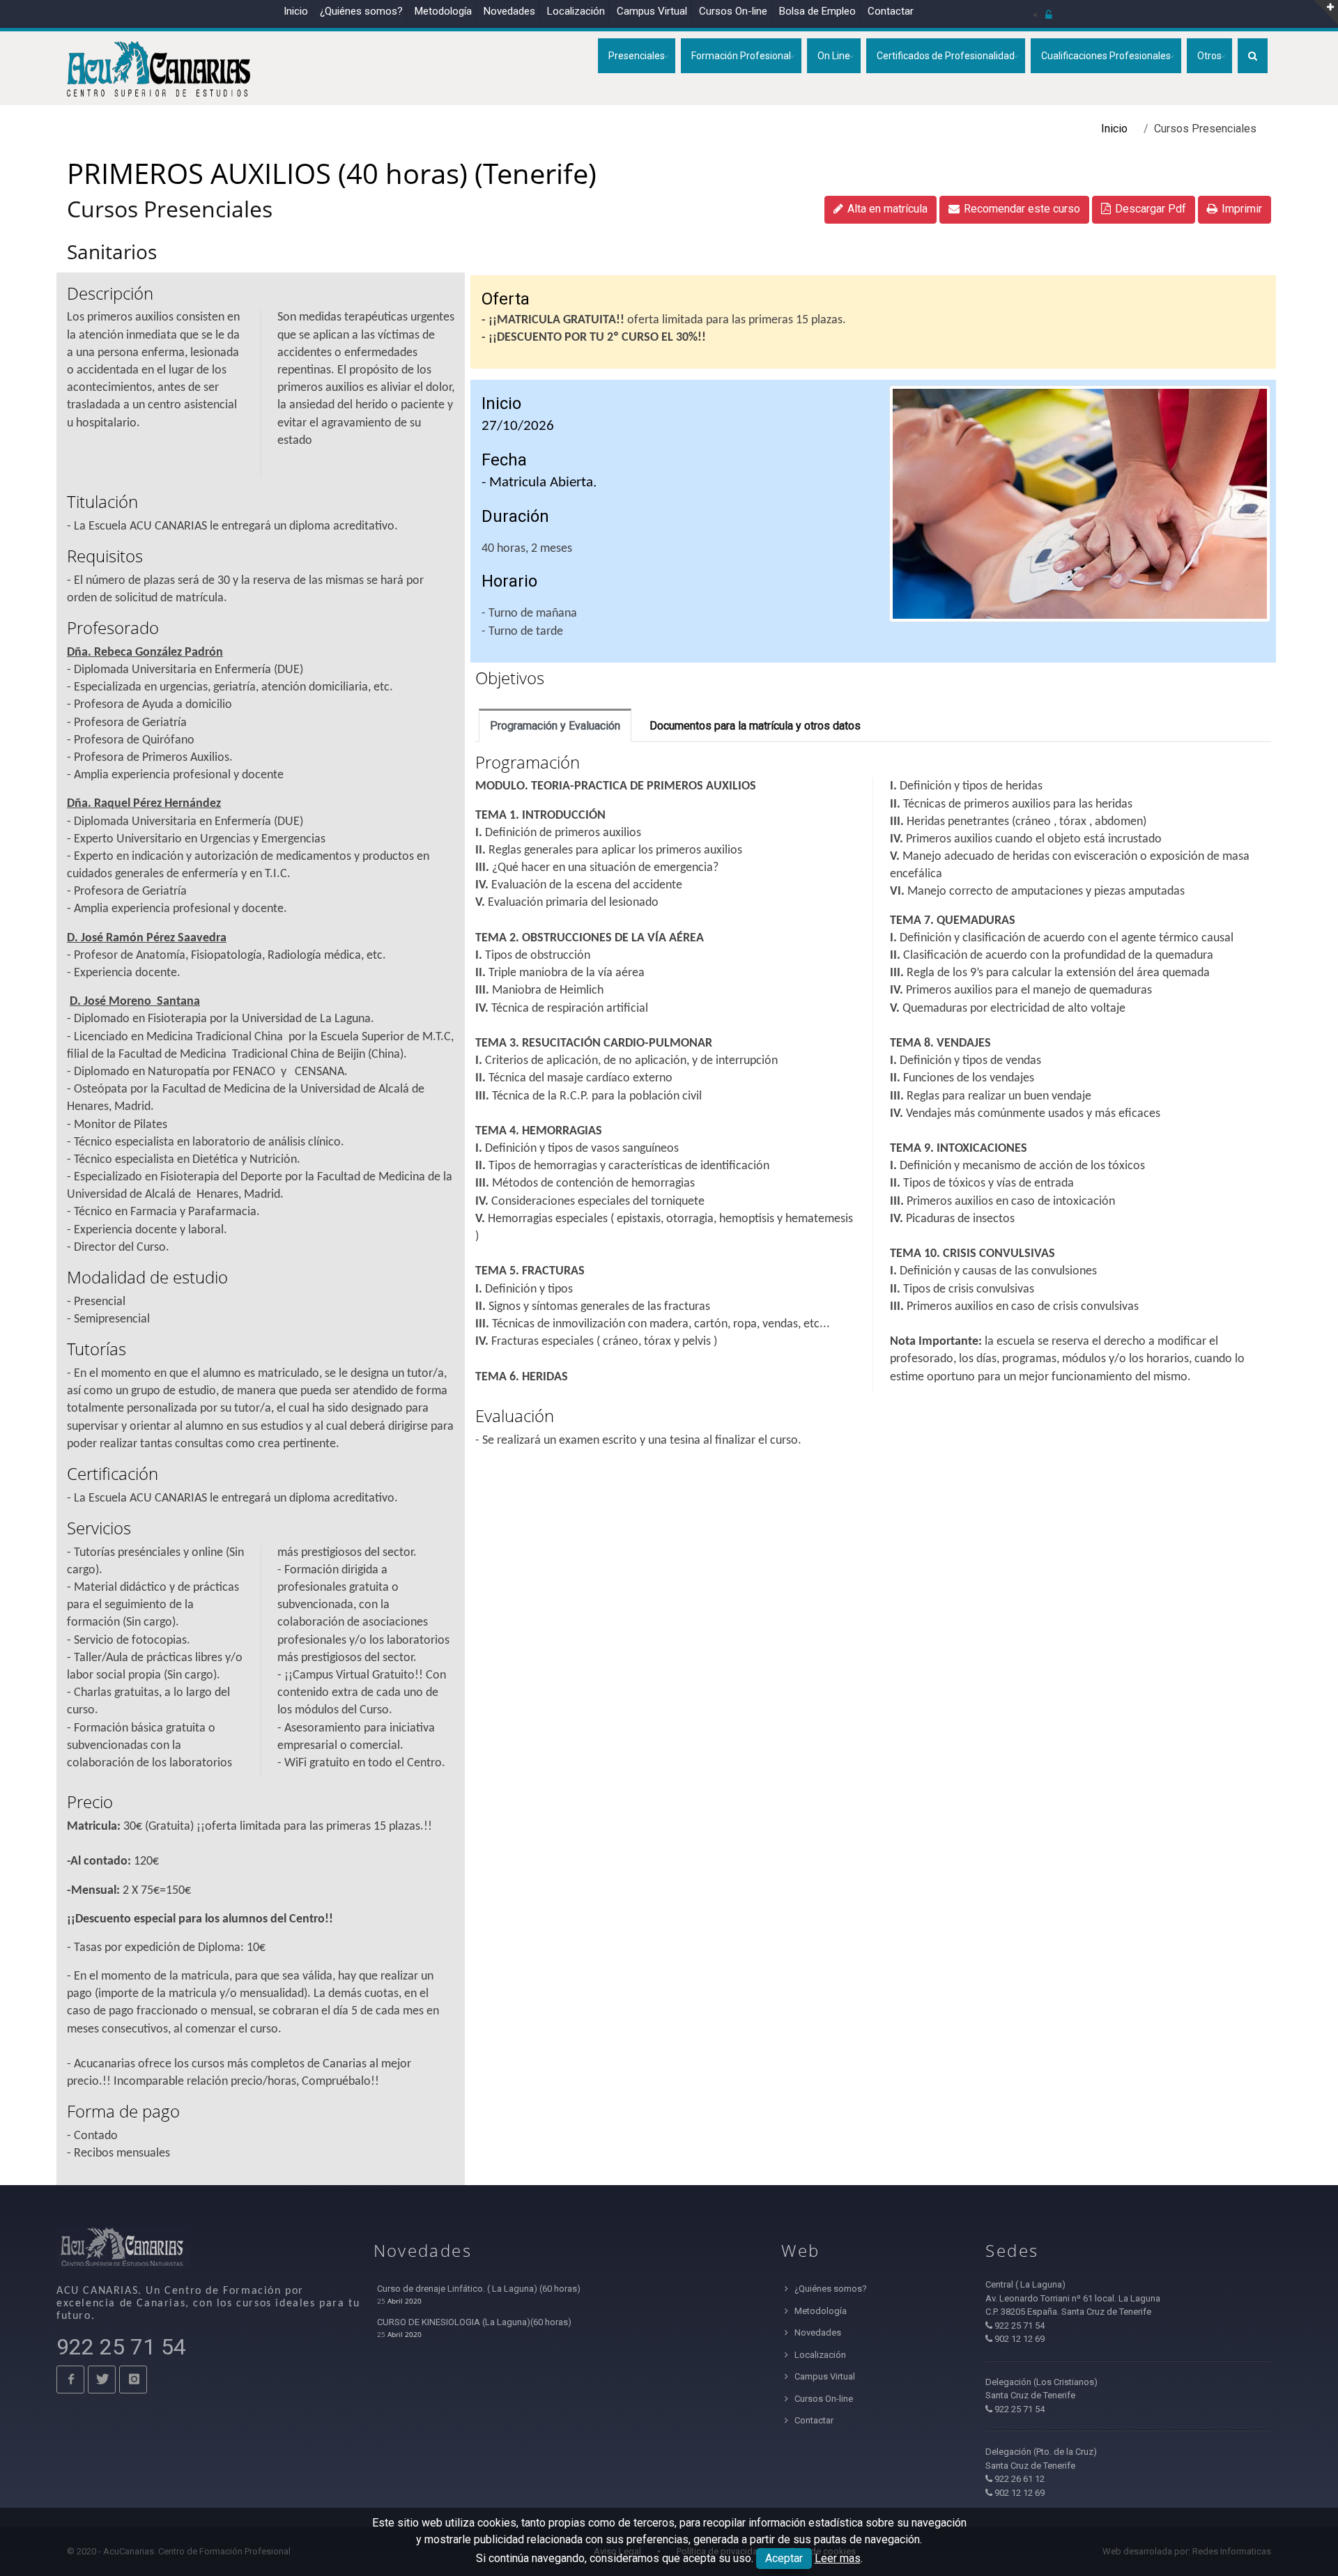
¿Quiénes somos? (361, 11)
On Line (834, 56)
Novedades (509, 11)
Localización (576, 11)
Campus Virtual (652, 11)
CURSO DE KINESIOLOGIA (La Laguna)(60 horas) (474, 2322)
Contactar (891, 11)
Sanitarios (112, 252)
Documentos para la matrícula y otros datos (755, 726)
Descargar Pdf (1151, 209)
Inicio (296, 11)
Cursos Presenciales (170, 209)
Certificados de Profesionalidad (946, 56)
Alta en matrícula (887, 209)
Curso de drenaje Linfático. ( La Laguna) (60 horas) (479, 2289)
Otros (1209, 56)
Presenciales (637, 56)
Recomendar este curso (1022, 209)
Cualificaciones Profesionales (1106, 56)
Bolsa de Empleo (817, 11)
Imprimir (1242, 209)
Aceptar (784, 2558)
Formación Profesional (741, 56)
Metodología (443, 11)
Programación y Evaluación (555, 726)
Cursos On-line (823, 2399)
